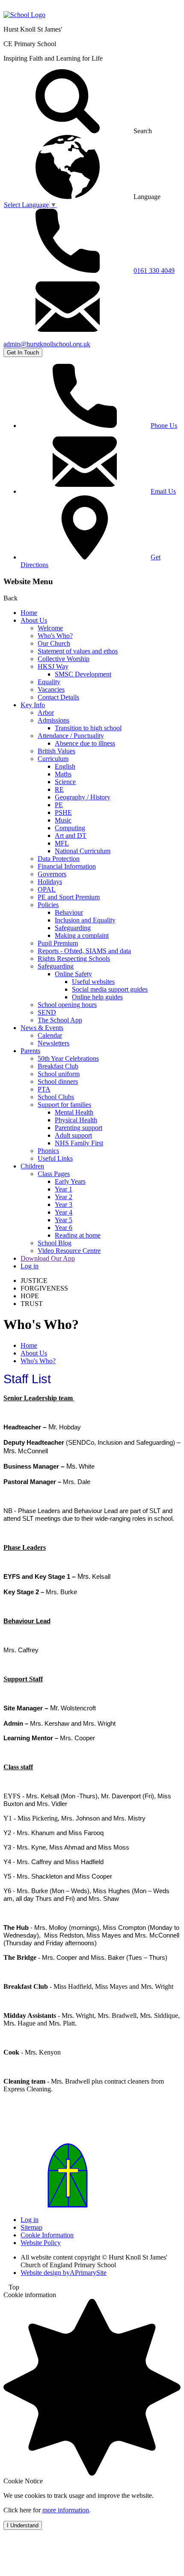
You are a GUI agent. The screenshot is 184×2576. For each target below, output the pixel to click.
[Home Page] (24, 15)
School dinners (58, 1082)
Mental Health (74, 1112)
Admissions (53, 720)
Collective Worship (64, 659)
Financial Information (67, 866)
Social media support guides (110, 989)
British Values (56, 751)
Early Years (70, 1181)
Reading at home (78, 1235)
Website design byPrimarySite (64, 2273)
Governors (52, 874)
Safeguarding (73, 928)
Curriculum (53, 759)
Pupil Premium (58, 943)
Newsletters (53, 1043)
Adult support (73, 1135)
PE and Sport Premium (69, 897)
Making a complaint (82, 935)
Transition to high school (88, 728)
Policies (48, 905)
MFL (62, 843)
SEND (47, 1012)
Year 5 (64, 1220)
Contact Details (58, 697)
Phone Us (164, 426)
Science (65, 782)
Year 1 (64, 1189)
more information (66, 2510)
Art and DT (71, 836)
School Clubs (56, 1097)
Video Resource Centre (69, 1251)
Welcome (50, 628)
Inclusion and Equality (85, 920)
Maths (63, 774)
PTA (44, 1089)
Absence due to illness (85, 743)
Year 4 (64, 1212)
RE (59, 789)
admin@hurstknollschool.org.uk (47, 344)
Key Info (33, 705)
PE (59, 805)
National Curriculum (83, 851)
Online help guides (97, 997)
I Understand (23, 2525)
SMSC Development (83, 674)
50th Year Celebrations (68, 1058)
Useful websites (93, 982)
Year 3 (64, 1205)
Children (32, 1166)
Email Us (163, 491)
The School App (60, 1020)
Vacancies (51, 689)
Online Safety (73, 974)
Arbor (46, 713)
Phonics (48, 1151)
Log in (30, 1266)
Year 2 (64, 1197)
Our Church (54, 643)
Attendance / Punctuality (71, 736)
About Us (34, 620)
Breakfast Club (58, 1066)
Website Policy (41, 2243)
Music (63, 820)
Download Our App (48, 1258)
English (65, 766)
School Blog (55, 1243)
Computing (70, 828)
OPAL (47, 889)
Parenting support (79, 1128)
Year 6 (64, 1228)
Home (29, 613)
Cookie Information (47, 2235)
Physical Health (76, 1120)
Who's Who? (55, 636)
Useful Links (55, 1158)
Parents (30, 1051)
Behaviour (69, 912)
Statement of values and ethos (78, 651)
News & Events (42, 1028)
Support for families (64, 1105)
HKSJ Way (53, 666)
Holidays (50, 882)
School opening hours (67, 1005)
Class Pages (54, 1174)
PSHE (63, 812)
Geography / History (83, 797)
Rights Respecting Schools (74, 959)
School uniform (59, 1074)
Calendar (50, 1035)
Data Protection (59, 859)
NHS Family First (79, 1143)
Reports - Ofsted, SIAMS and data (84, 951)
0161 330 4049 (154, 271)
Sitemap (31, 2227)
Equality (49, 682)
